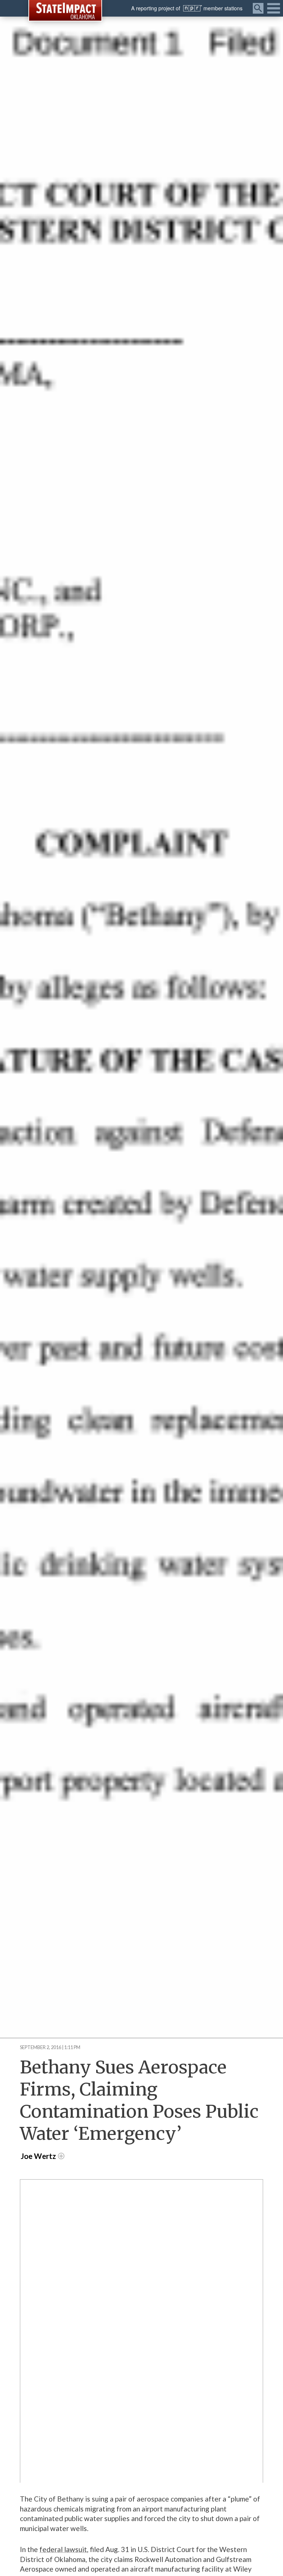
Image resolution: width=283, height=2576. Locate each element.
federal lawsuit (63, 2549)
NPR (193, 8)
